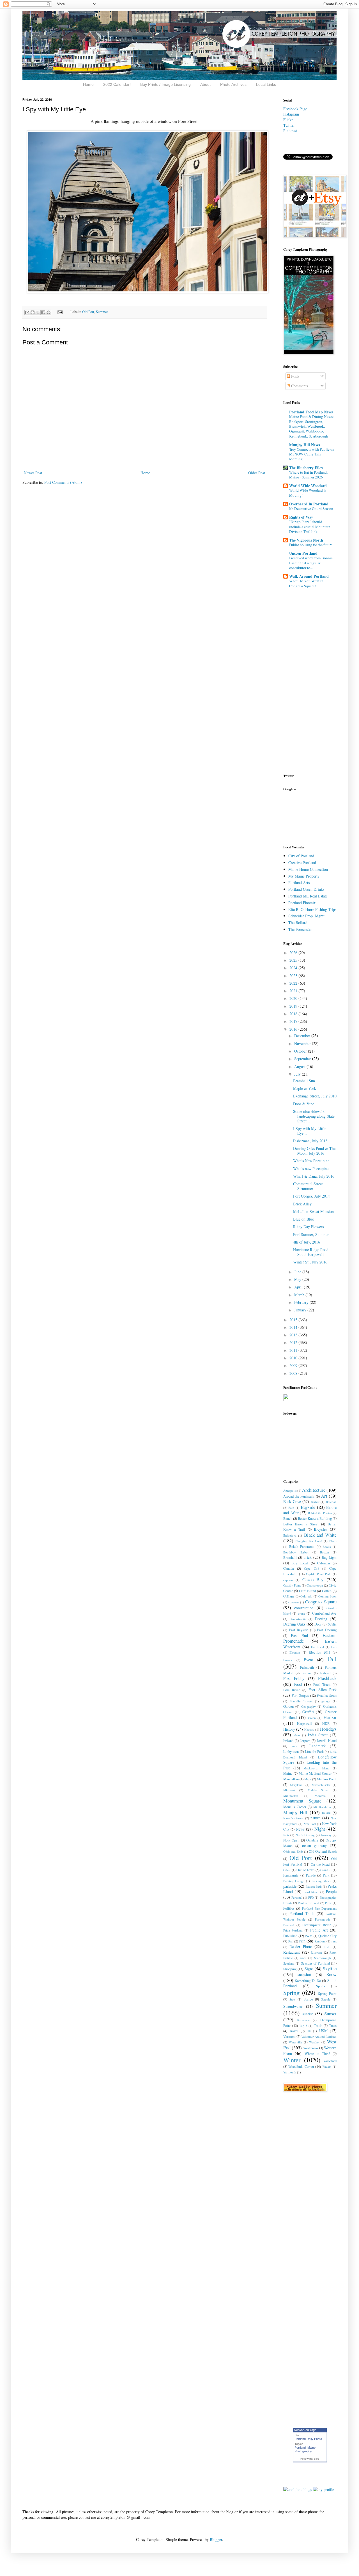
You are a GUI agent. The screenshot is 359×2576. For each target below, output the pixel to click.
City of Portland (301, 856)
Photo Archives (233, 84)
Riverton (316, 1952)
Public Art (319, 1930)
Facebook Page (295, 109)
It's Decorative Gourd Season (311, 508)
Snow (332, 1974)
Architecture (314, 1490)
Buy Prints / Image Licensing (165, 84)
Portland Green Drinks (306, 889)
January (301, 1310)
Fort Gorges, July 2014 (311, 1196)
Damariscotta (298, 1619)
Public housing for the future (311, 545)
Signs (309, 1969)
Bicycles (320, 1529)
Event (308, 1660)
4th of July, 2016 (307, 1242)
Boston (325, 1552)
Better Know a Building (315, 1519)
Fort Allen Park (323, 1690)
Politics (289, 1908)
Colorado (306, 1596)
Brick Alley (302, 1204)
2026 (294, 953)
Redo (327, 1947)
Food (298, 1684)
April (299, 1287)
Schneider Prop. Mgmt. (307, 916)
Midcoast (289, 1790)
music (326, 1813)
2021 (294, 991)
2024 (294, 968)
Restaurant (292, 1952)
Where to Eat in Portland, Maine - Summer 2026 (308, 475)
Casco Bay (313, 1579)
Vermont (289, 2037)
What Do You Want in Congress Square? (306, 583)
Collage (289, 1596)
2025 (294, 960)
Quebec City (327, 1936)
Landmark (317, 1746)
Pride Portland (293, 1930)
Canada (289, 1568)
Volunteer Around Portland (319, 2037)
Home (88, 84)
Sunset (330, 2014)
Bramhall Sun (304, 1081)
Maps (308, 1779)
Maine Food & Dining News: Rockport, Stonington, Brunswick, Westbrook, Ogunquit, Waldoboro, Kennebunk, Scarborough (311, 426)
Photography (303, 2451)
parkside (290, 1886)
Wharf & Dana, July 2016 (314, 1176)
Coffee (327, 1591)
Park (326, 1875)
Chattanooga (315, 1585)
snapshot (304, 1975)
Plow (328, 1903)
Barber (315, 1502)
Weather (314, 2042)
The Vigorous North (306, 540)
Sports (321, 1986)
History (289, 1729)
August (300, 1066)
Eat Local (318, 1647)
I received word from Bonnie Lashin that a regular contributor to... (311, 563)
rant (334, 1941)
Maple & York (305, 1088)
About (205, 84)
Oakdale (312, 1840)
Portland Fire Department (319, 1908)
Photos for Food (309, 1903)
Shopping (290, 1969)
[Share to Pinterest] (49, 312)
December (303, 1036)
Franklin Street (327, 1696)
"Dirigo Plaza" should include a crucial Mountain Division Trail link (310, 527)
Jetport (305, 1741)
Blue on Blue (303, 1219)
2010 (294, 1358)
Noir (286, 1835)
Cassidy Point (292, 1585)
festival (325, 1673)
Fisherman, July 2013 (310, 1141)
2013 (294, 1335)
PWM (309, 1936)
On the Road (320, 1864)
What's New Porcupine (311, 1161)
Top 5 (303, 2026)
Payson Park (314, 1886)
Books (327, 1547)
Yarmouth (290, 2072)
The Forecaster (300, 929)
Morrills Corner (295, 1807)
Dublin (332, 1624)
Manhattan (291, 1779)
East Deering (327, 1630)
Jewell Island (327, 1741)
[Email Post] (60, 312)
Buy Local (300, 1563)
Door (318, 1624)
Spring (291, 1992)
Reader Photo (301, 1947)
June (298, 1272)
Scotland (289, 1963)
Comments (299, 386)
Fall (332, 1659)
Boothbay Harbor (296, 1552)
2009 (294, 1365)
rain (302, 1941)
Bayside (308, 1507)
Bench (288, 1519)
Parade (311, 1875)
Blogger (216, 2539)
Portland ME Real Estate (308, 896)
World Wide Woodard (308, 486)
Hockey (309, 1729)
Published (290, 1936)
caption (288, 1580)
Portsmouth (322, 1919)
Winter (292, 2060)
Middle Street (318, 1790)
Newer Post (33, 473)
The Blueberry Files (306, 468)
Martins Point (327, 1779)
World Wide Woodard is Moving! (308, 493)
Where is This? (317, 2054)
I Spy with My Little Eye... (310, 1131)
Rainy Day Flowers (308, 1227)
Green (312, 1718)
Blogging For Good (309, 1541)
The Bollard (298, 923)
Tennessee (303, 2020)
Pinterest (290, 131)
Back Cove (292, 1501)
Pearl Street (311, 1892)
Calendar (324, 1563)
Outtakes (326, 1870)
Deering (321, 1619)
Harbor (330, 1717)
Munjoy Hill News (304, 445)
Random (320, 1941)
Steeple (326, 1999)
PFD (311, 1897)
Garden (288, 1706)
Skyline (330, 1968)
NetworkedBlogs (305, 2430)
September (303, 1059)
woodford (330, 2061)
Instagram (291, 114)
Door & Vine (304, 1104)
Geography (309, 1706)
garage (326, 1701)
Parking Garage (294, 1881)
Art (324, 1496)
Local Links (266, 84)
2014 (294, 1327)
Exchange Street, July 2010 (315, 1096)
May (298, 1279)
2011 (294, 1350)
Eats (334, 1647)
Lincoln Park (314, 1752)
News (300, 1829)
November (303, 1043)
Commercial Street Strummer (308, 1186)
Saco (303, 1958)
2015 (294, 1320)
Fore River (292, 1690)
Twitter (289, 125)
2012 (294, 1342)
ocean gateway (315, 1846)
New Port (310, 1824)
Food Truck (322, 1685)
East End (299, 1635)
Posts (295, 376)
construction (304, 1608)
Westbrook (311, 2048)
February (302, 1302)
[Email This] (27, 312)
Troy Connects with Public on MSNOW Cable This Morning (312, 454)
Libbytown (291, 1752)
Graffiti (308, 1712)
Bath (291, 1508)
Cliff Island (307, 1591)
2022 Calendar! (117, 84)
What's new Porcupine (311, 1169)
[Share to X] (38, 312)
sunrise (308, 2014)
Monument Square (302, 1801)
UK (309, 2031)
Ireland (288, 1741)
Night (320, 1829)
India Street (318, 1735)
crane (302, 1613)
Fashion (307, 1673)
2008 (294, 1373)
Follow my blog (310, 2459)
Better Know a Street (301, 1524)
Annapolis (290, 1490)
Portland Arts (299, 882)
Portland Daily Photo (308, 2439)
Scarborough (323, 1958)
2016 (294, 1029)
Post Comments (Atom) (63, 482)
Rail (291, 1941)
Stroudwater (293, 2006)
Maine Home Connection (308, 869)
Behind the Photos (320, 1513)
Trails (318, 2026)
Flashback (327, 1678)
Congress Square (321, 1602)
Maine (288, 1773)
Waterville (295, 2042)
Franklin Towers (301, 1701)
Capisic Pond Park (318, 1574)
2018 (294, 1014)
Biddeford (290, 1535)
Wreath (327, 2067)
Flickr (288, 120)
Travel (294, 2031)
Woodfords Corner (301, 2067)
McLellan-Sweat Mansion (313, 1211)
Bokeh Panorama (302, 1547)
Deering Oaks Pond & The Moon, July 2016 (314, 1151)
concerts (294, 1602)
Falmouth (307, 1667)
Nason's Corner (293, 1818)
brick (308, 1557)
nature (315, 1818)
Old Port (88, 312)
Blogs (333, 1541)
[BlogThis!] (33, 312)
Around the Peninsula (299, 1496)
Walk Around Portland (309, 576)
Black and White (320, 1535)
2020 (294, 998)
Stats (292, 1999)
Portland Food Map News (311, 412)
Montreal (321, 1796)
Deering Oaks (294, 1624)
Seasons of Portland (315, 1963)
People (331, 1892)
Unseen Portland (303, 553)
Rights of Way (301, 517)
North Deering (305, 1835)
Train (333, 2026)
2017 (294, 1021)
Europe (288, 1660)
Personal (297, 1897)
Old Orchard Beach (323, 1851)
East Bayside (299, 1630)
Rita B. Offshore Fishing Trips (312, 909)
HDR (326, 1724)
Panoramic (291, 1875)
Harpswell (304, 1724)
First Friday (294, 1678)
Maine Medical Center (315, 1773)
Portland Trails (302, 1913)
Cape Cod (311, 1568)
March (300, 1295)
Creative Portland (302, 863)
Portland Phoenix (302, 903)
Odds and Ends (293, 1851)
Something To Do (308, 1981)
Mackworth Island (317, 1768)
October (301, 1051)
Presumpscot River (317, 1925)
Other (287, 1870)
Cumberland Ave (324, 1613)
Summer (102, 312)
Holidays (328, 1729)
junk (294, 1746)
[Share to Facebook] (43, 312)
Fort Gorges (300, 1696)
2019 (294, 1006)
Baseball (331, 1502)
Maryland (296, 1785)
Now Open (291, 1840)
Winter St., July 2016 (310, 1262)
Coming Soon (327, 1596)
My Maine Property (304, 876)
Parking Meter (321, 1881)
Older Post (257, 473)
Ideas (297, 1735)
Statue (308, 1999)
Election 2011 (319, 1652)
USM (323, 2031)
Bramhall (290, 1558)
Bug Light (329, 1558)
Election (295, 1652)
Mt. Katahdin (322, 1807)
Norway (326, 1835)
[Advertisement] (301, 817)
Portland (300, 2448)
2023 (294, 976)
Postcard (289, 1925)
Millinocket (291, 1796)
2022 (294, 983)
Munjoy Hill (295, 1812)
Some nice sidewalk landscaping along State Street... (314, 1116)
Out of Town (305, 1870)
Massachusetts (321, 1785)
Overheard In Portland (309, 504)
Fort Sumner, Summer (311, 1234)
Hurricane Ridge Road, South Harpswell (311, 1252)
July (298, 1074)
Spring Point (327, 1994)
